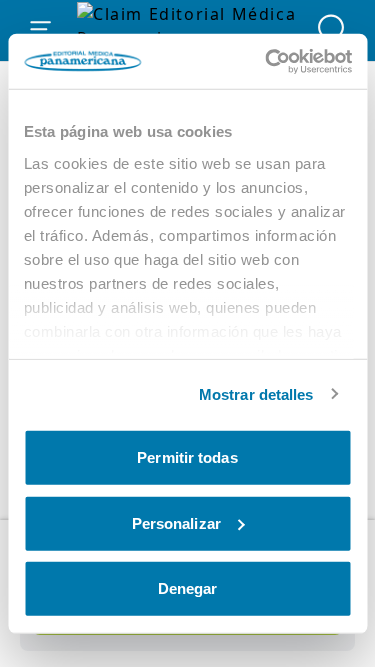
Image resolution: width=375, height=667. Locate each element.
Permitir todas (187, 457)
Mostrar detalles (256, 393)
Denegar (188, 588)
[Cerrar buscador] (334, 30)
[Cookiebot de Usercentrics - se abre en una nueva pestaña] (267, 61)
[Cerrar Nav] (41, 30)
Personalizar (176, 522)
